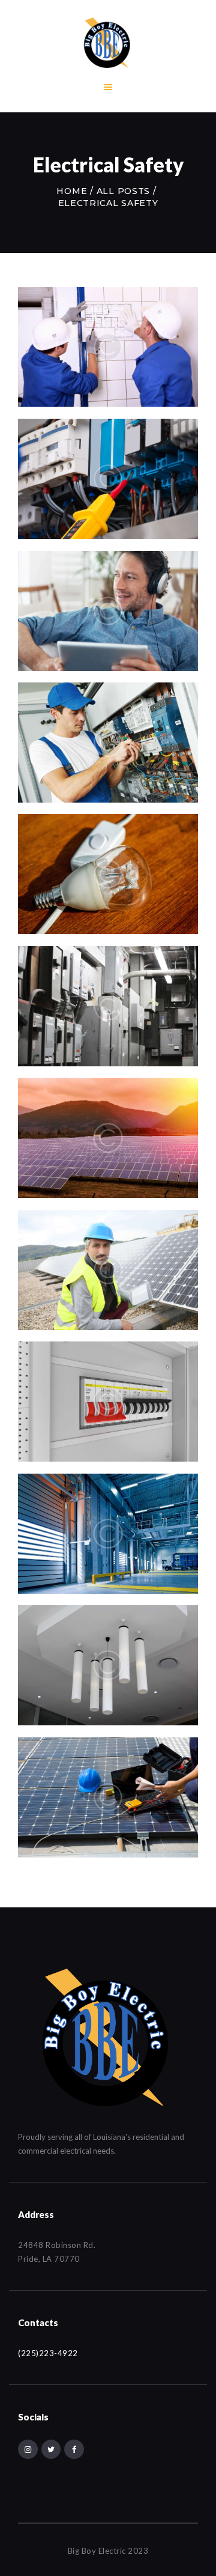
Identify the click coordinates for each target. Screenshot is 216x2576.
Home (72, 191)
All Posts (123, 191)
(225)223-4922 (48, 2353)
